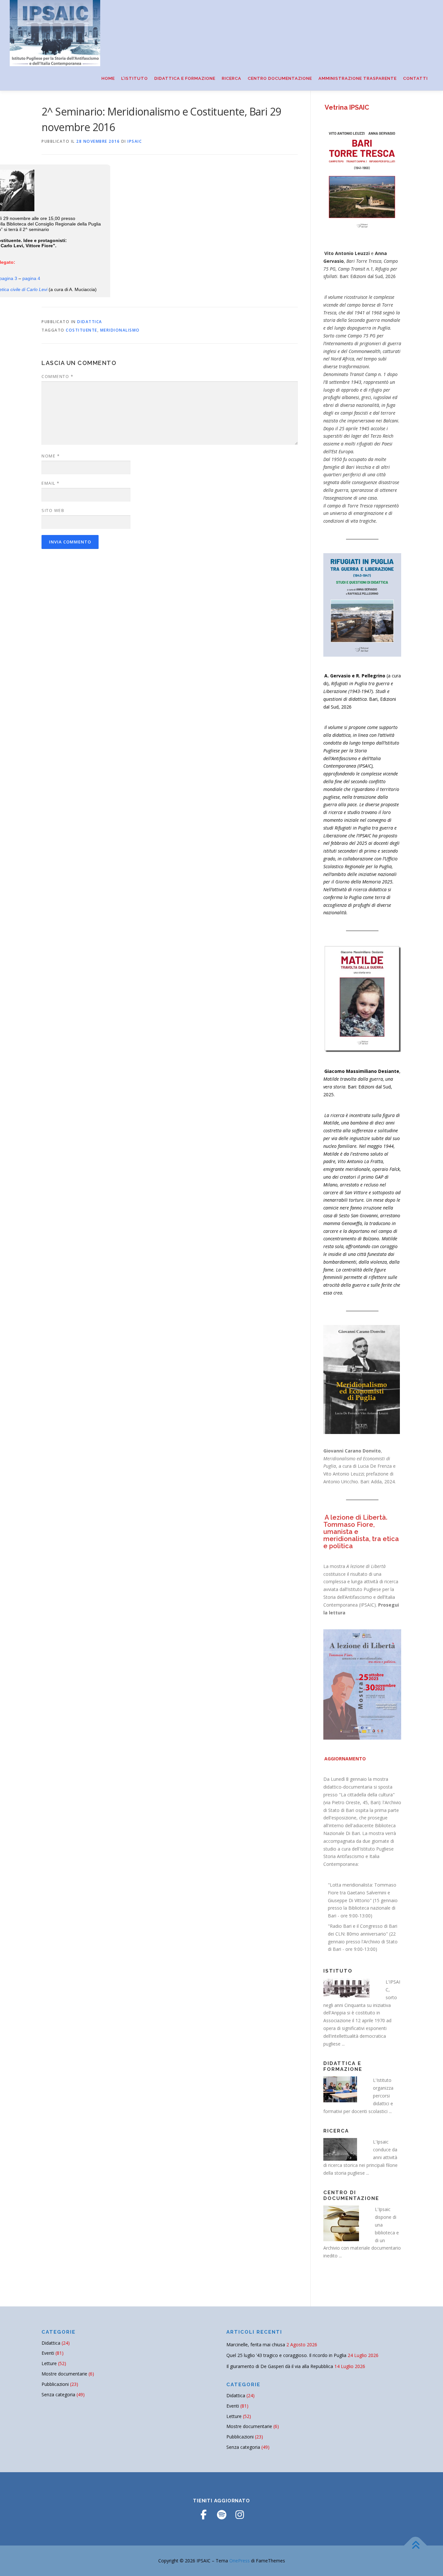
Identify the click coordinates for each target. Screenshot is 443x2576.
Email (51, 483)
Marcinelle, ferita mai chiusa (256, 2345)
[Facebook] (203, 2515)
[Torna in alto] (416, 2546)
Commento (57, 376)
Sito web (53, 510)
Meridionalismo (120, 330)
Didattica (90, 322)
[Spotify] (221, 2515)
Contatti (415, 78)
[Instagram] (240, 2515)
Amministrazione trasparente (358, 78)
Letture (49, 2363)
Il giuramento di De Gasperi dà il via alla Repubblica (280, 2366)
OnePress (239, 2561)
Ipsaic (135, 141)
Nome (51, 456)
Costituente (82, 330)
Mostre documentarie (64, 2374)
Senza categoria (58, 2394)
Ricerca (232, 78)
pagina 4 (31, 278)
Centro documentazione (280, 78)
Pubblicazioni (55, 2384)
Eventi (48, 2353)
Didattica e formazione (185, 78)
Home (108, 78)
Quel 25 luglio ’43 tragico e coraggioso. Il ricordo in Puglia (286, 2355)
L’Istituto (135, 78)
